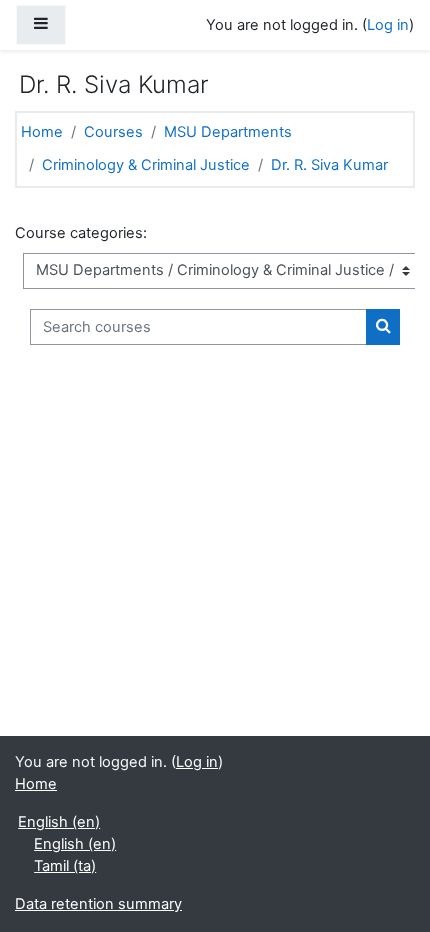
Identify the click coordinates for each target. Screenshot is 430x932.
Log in (388, 25)
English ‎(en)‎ (59, 822)
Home (42, 132)
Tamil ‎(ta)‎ (65, 866)
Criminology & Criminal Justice (146, 165)
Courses (113, 132)
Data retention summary (98, 904)
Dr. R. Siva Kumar (329, 165)
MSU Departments (228, 132)
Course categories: (81, 233)
